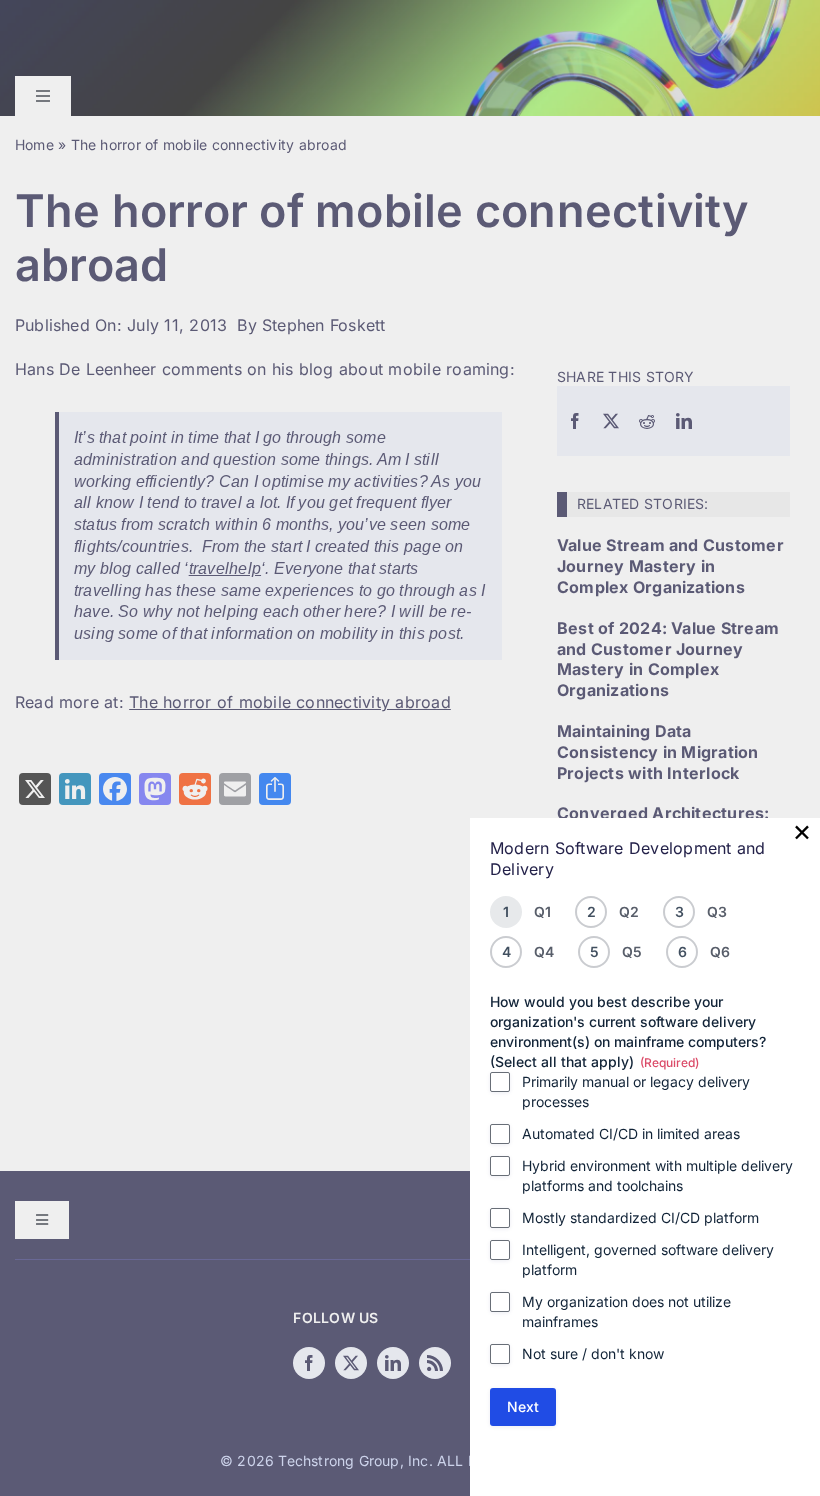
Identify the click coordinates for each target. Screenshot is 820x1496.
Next (523, 1406)
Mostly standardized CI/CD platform (640, 1217)
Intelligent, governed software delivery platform (648, 1259)
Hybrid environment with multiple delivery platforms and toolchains (657, 1175)
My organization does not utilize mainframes (626, 1311)
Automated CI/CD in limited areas (631, 1133)
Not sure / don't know (593, 1353)
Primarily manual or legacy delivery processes (636, 1091)
